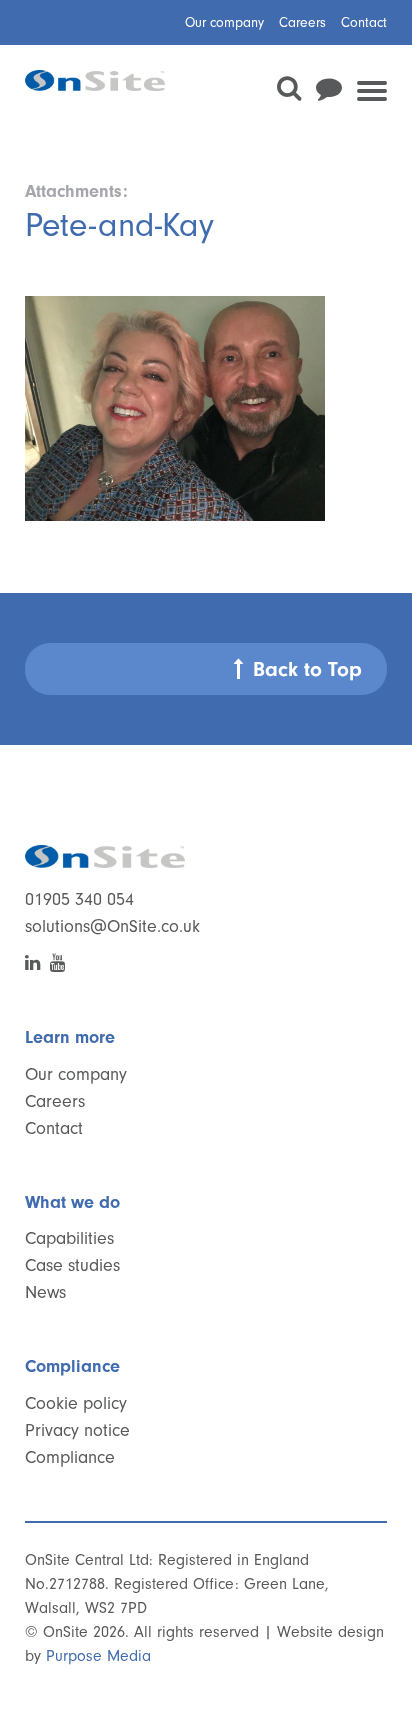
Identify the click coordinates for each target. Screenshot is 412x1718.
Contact (364, 22)
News (45, 1292)
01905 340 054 (79, 899)
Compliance (70, 1457)
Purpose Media (98, 1656)
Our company (224, 22)
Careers (302, 22)
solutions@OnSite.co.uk (112, 926)
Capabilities (69, 1238)
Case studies (72, 1265)
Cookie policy (76, 1403)
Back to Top (307, 669)
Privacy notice (77, 1430)
